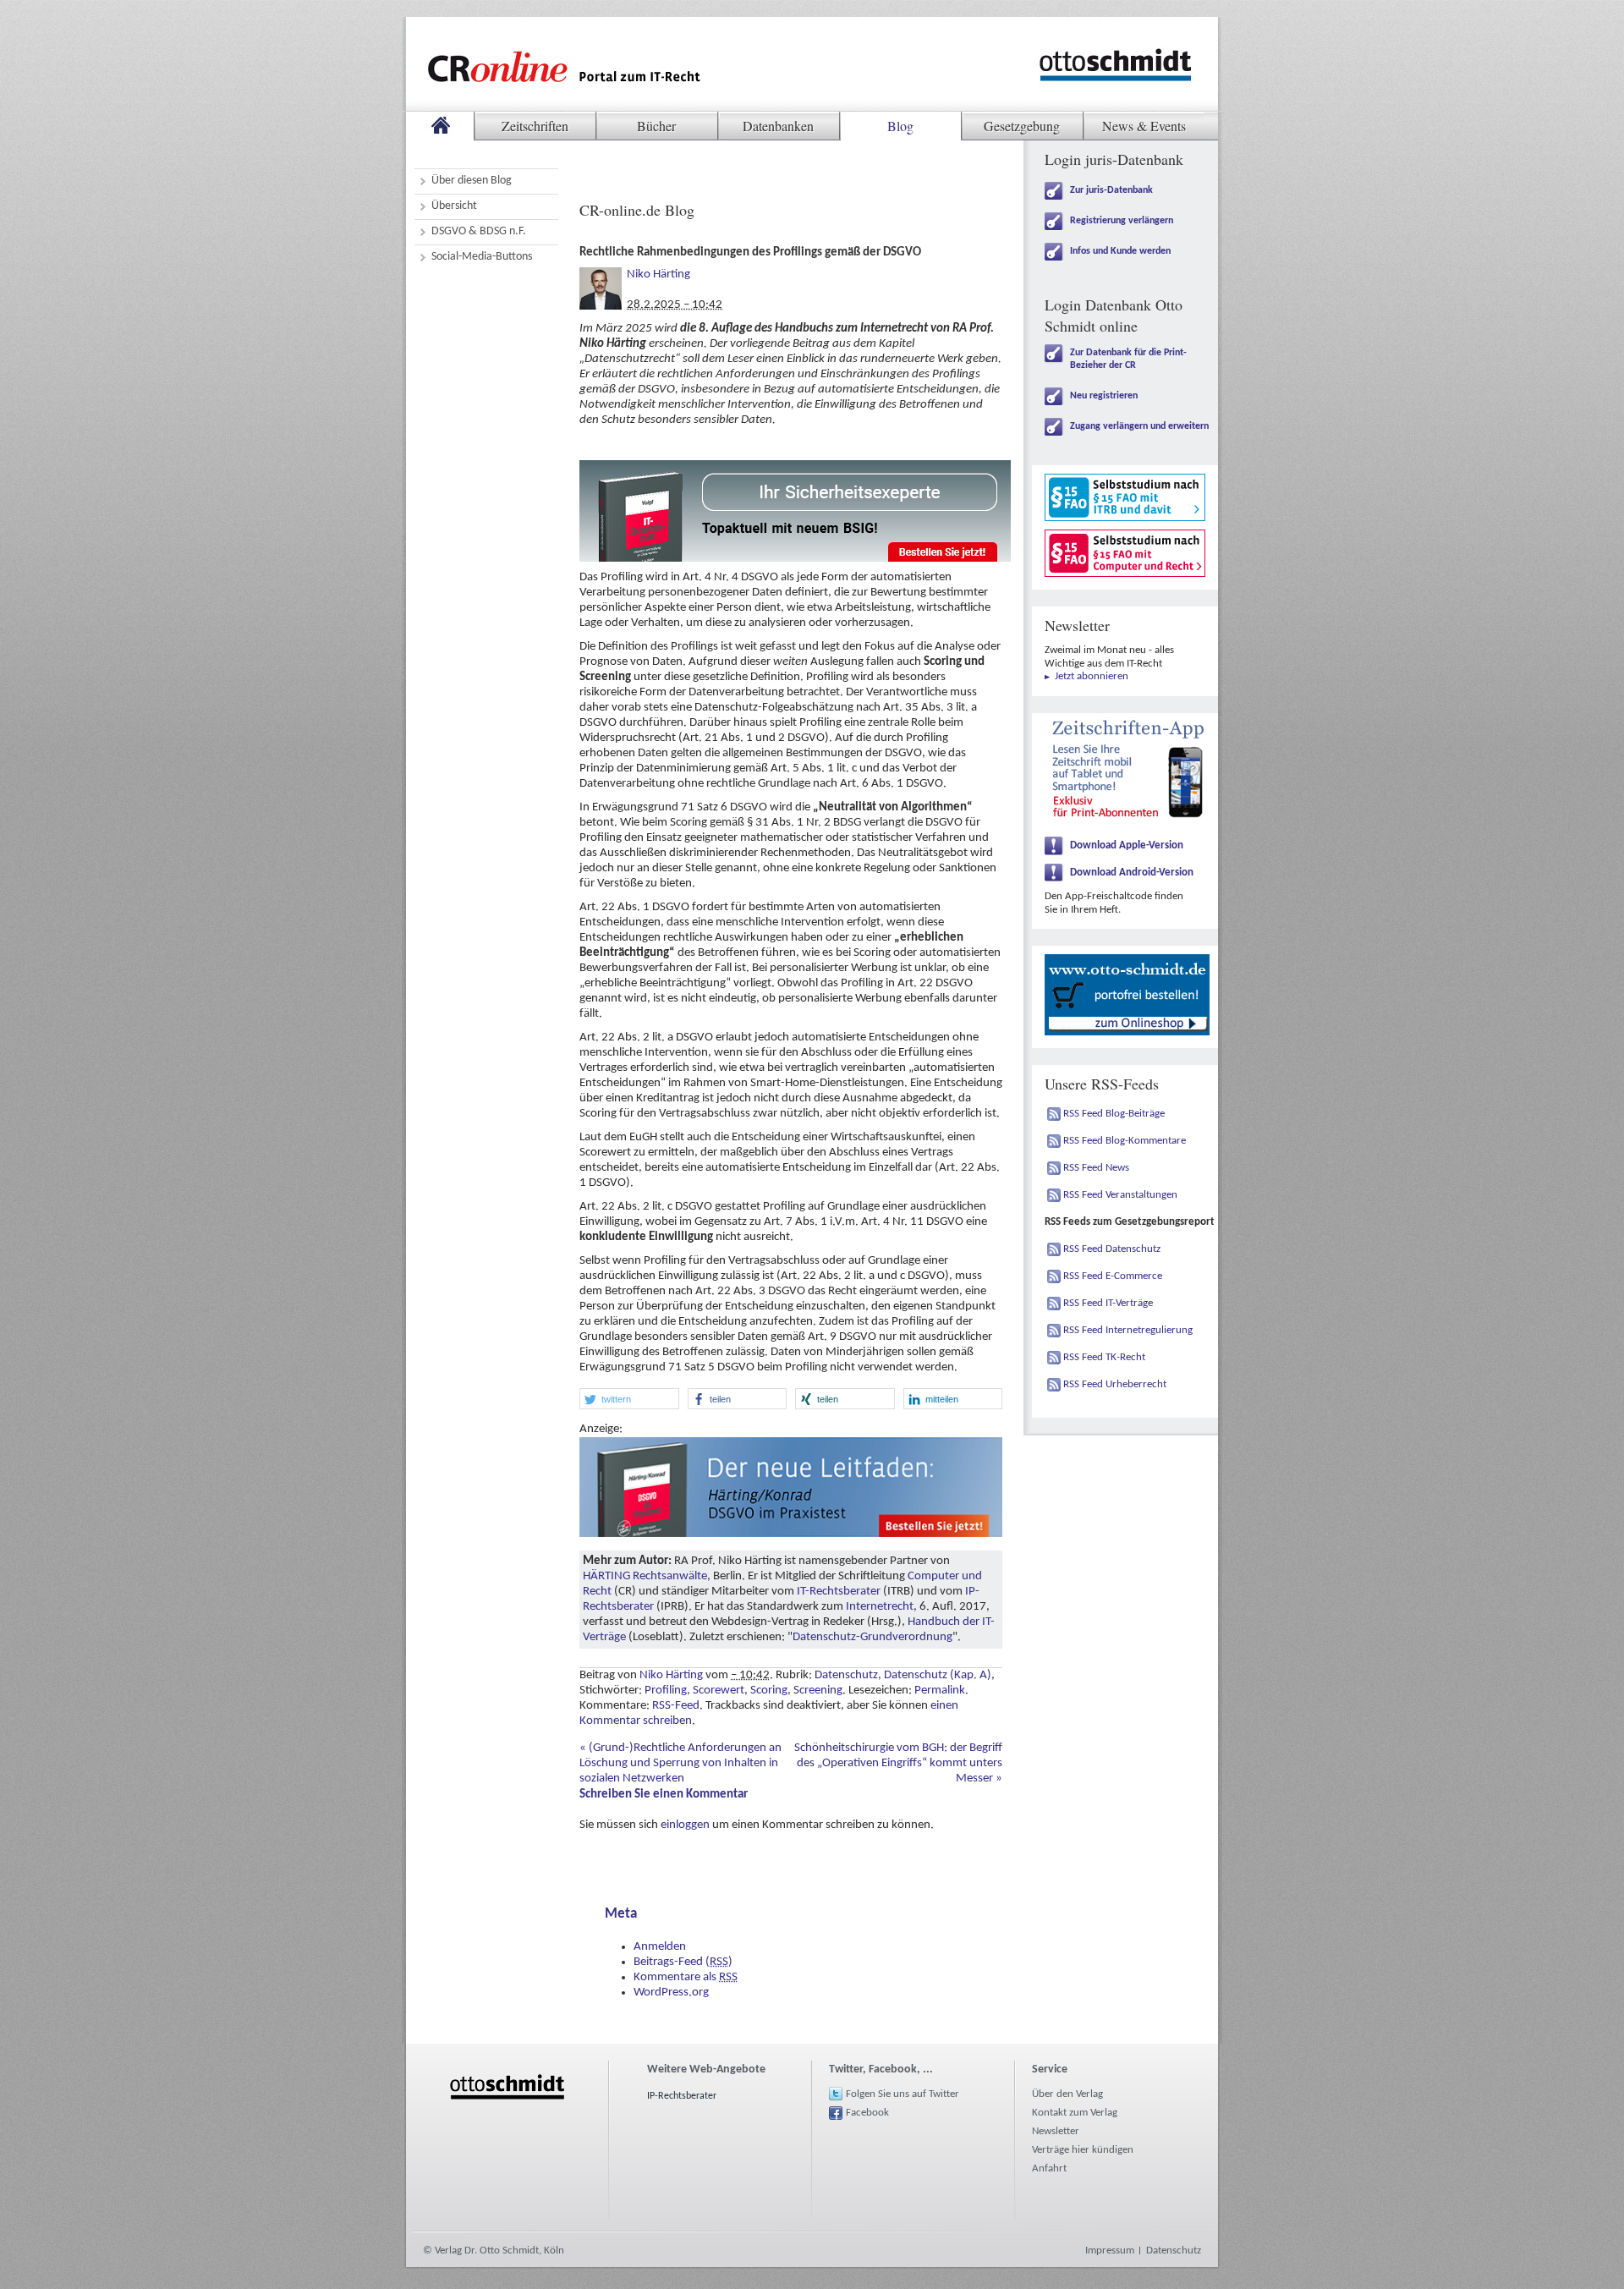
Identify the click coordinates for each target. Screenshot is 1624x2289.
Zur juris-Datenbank (1111, 190)
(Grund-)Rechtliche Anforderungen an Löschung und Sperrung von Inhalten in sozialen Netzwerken (680, 1763)
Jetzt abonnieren (1092, 676)
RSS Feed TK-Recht (1104, 1357)
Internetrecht (880, 1607)
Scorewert (719, 1691)
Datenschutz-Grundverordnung (872, 1637)
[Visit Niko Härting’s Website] (601, 274)
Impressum (1110, 2251)
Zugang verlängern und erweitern (1139, 426)
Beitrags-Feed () (683, 1962)
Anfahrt (1049, 2168)
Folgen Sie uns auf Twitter (903, 2094)
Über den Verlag (1067, 2094)
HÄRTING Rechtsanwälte (645, 1576)
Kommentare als (686, 1977)
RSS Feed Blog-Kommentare (1125, 1141)
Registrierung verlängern (1122, 221)
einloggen (685, 1825)
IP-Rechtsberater (682, 2096)
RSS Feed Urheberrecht (1115, 1384)
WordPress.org (671, 1993)
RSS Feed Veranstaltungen (1120, 1195)
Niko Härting (658, 274)
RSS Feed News (1096, 1168)
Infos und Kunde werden (1120, 251)
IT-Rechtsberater (839, 1592)
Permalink (940, 1691)
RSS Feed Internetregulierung (1128, 1330)
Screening (818, 1691)
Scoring (769, 1691)
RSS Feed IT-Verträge (1108, 1303)
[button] (629, 1399)
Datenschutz (846, 1675)
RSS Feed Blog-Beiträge (1114, 1114)
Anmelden (660, 1947)
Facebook (867, 2113)
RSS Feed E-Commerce (1113, 1276)
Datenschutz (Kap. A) (938, 1675)
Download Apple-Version (1127, 845)
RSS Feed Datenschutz (1112, 1249)
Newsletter (1056, 2131)
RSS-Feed (676, 1706)
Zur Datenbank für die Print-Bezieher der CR (1128, 359)
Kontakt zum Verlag (1075, 2113)
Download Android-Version (1132, 873)
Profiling (666, 1691)
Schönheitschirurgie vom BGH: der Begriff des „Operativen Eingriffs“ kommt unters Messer (898, 1763)
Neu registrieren (1104, 396)
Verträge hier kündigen (1083, 2150)
